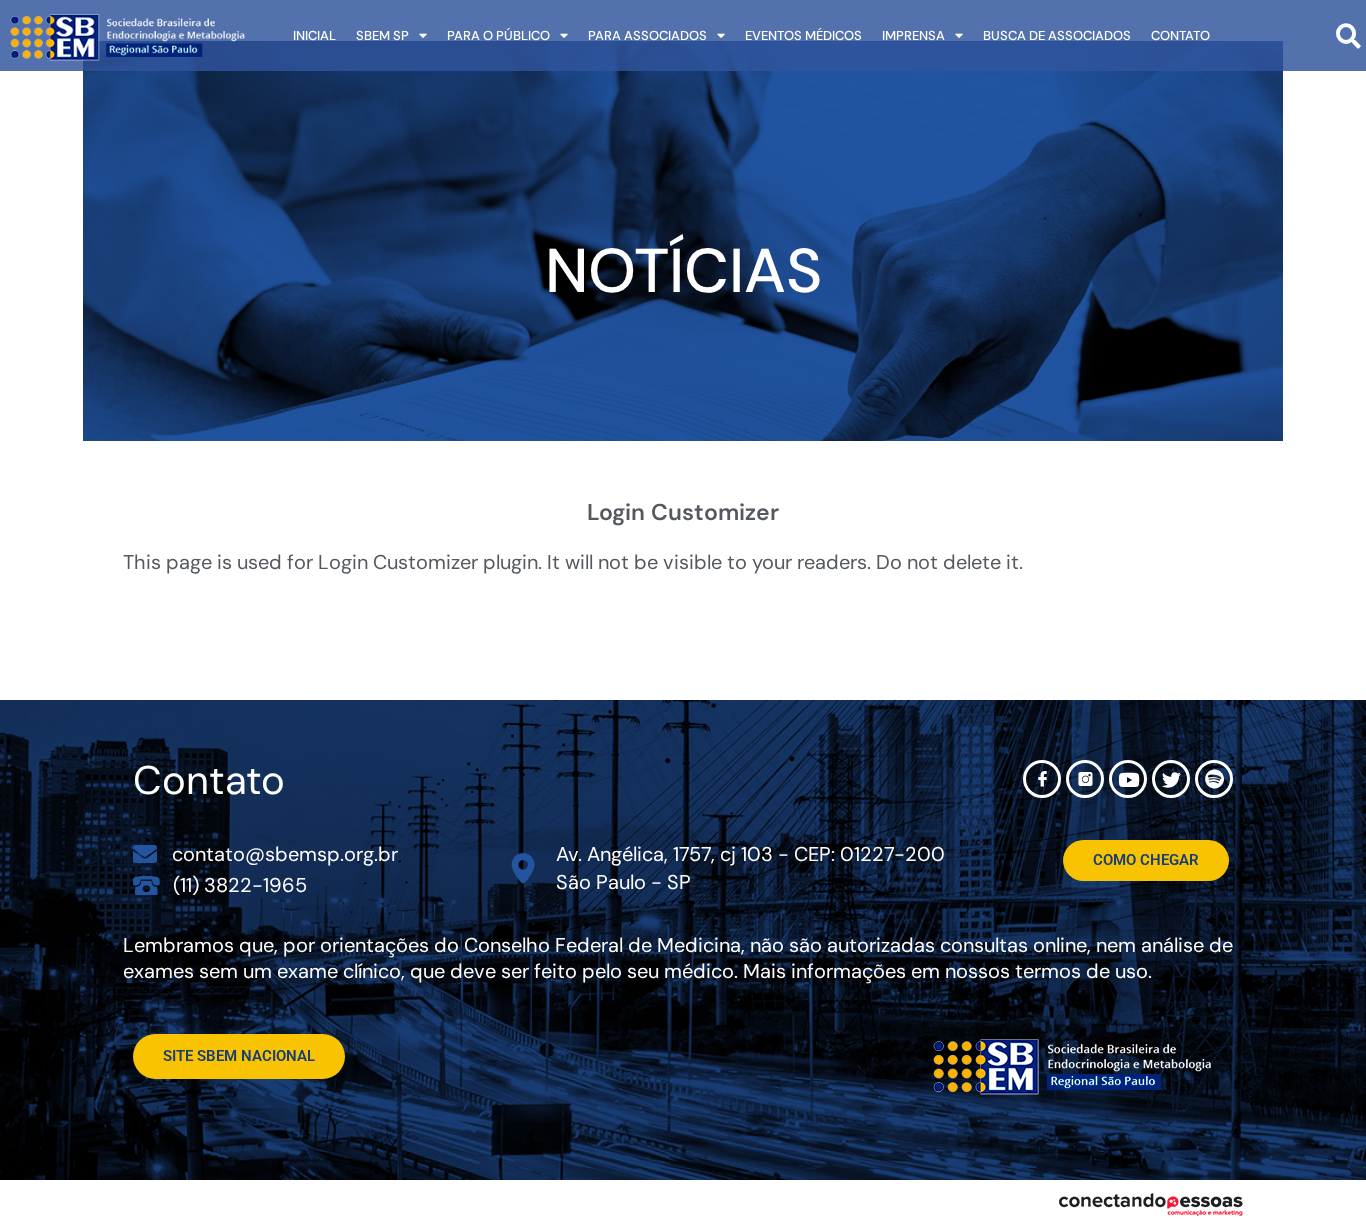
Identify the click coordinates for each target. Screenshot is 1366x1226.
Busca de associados (1057, 35)
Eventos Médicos (803, 35)
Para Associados (647, 35)
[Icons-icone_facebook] (1042, 779)
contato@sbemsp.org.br (285, 854)
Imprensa (913, 35)
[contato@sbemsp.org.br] (145, 854)
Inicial (314, 35)
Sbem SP (382, 35)
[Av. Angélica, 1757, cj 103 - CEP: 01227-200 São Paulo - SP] (523, 868)
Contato (1180, 35)
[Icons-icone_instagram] (1085, 779)
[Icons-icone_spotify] (1214, 779)
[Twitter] (1171, 779)
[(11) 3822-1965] (146, 884)
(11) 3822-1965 (240, 885)
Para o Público (498, 35)
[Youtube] (1128, 779)
